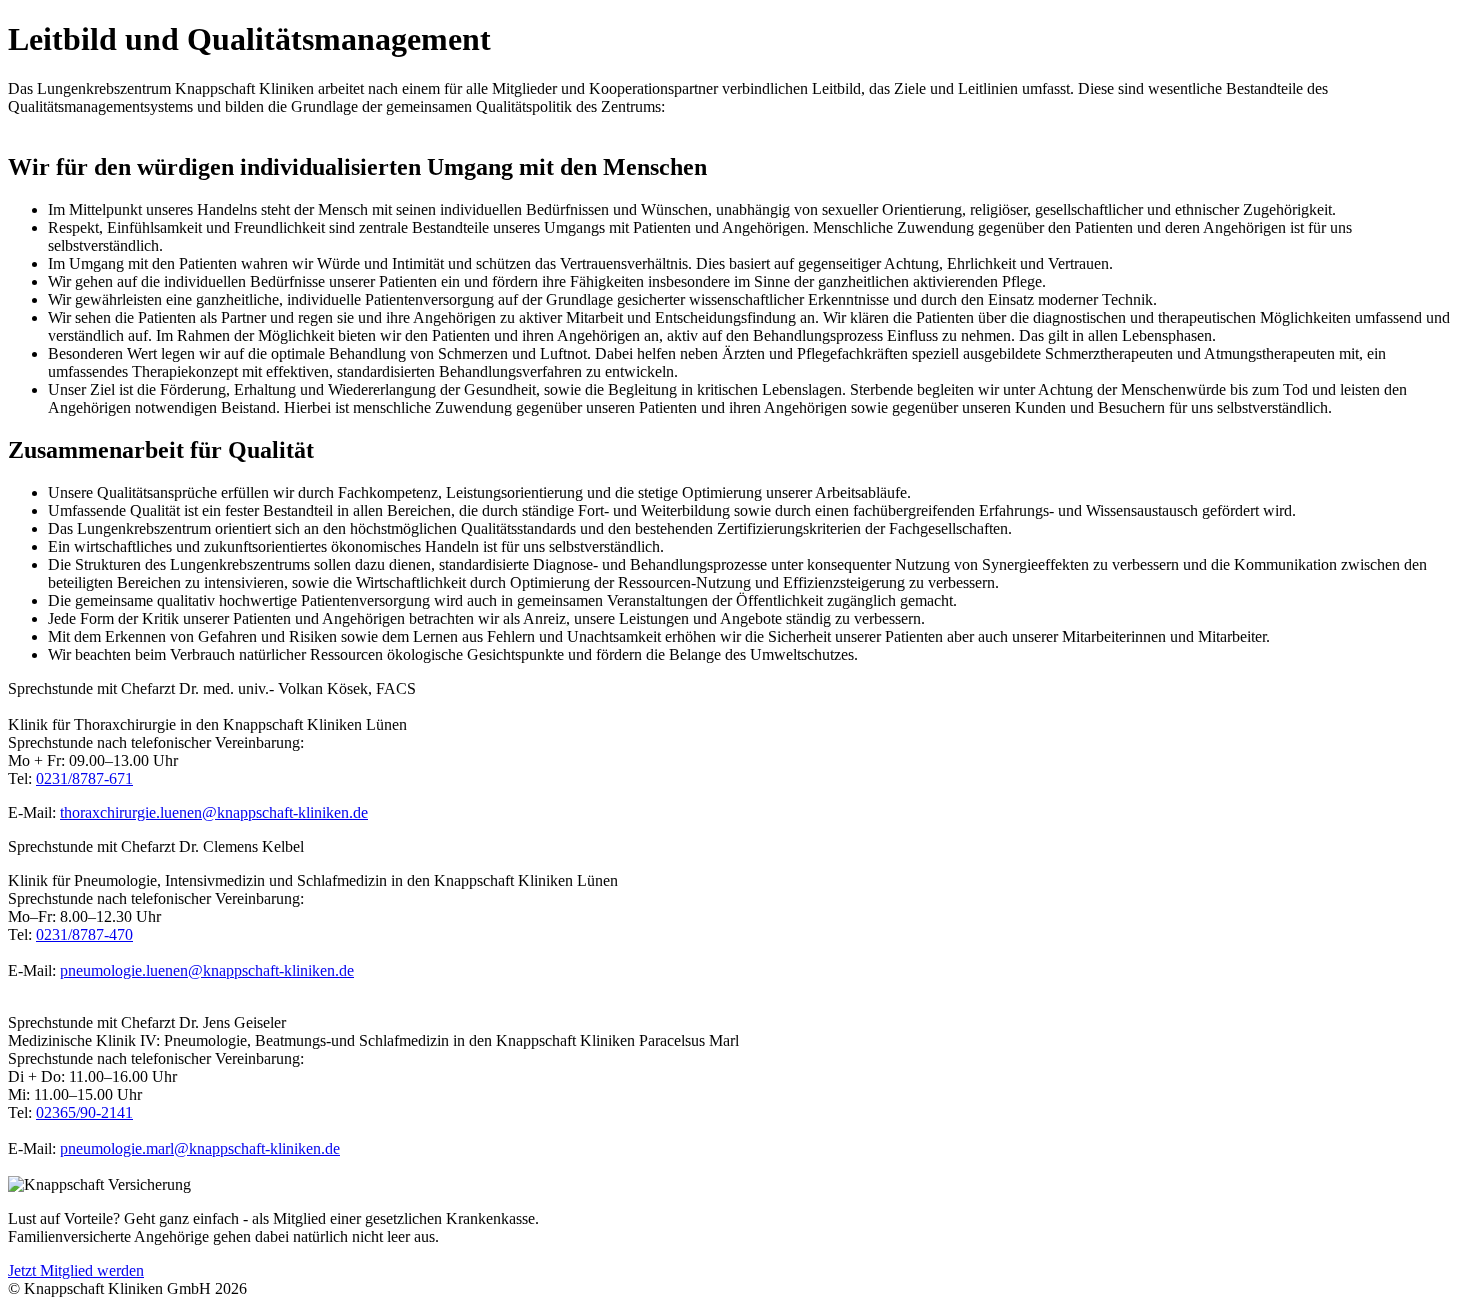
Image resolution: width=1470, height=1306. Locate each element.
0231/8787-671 (84, 778)
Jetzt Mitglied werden (76, 1270)
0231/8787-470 (84, 934)
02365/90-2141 (84, 1112)
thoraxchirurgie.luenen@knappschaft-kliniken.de (214, 812)
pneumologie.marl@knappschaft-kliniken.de (200, 1148)
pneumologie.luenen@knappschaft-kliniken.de (207, 970)
